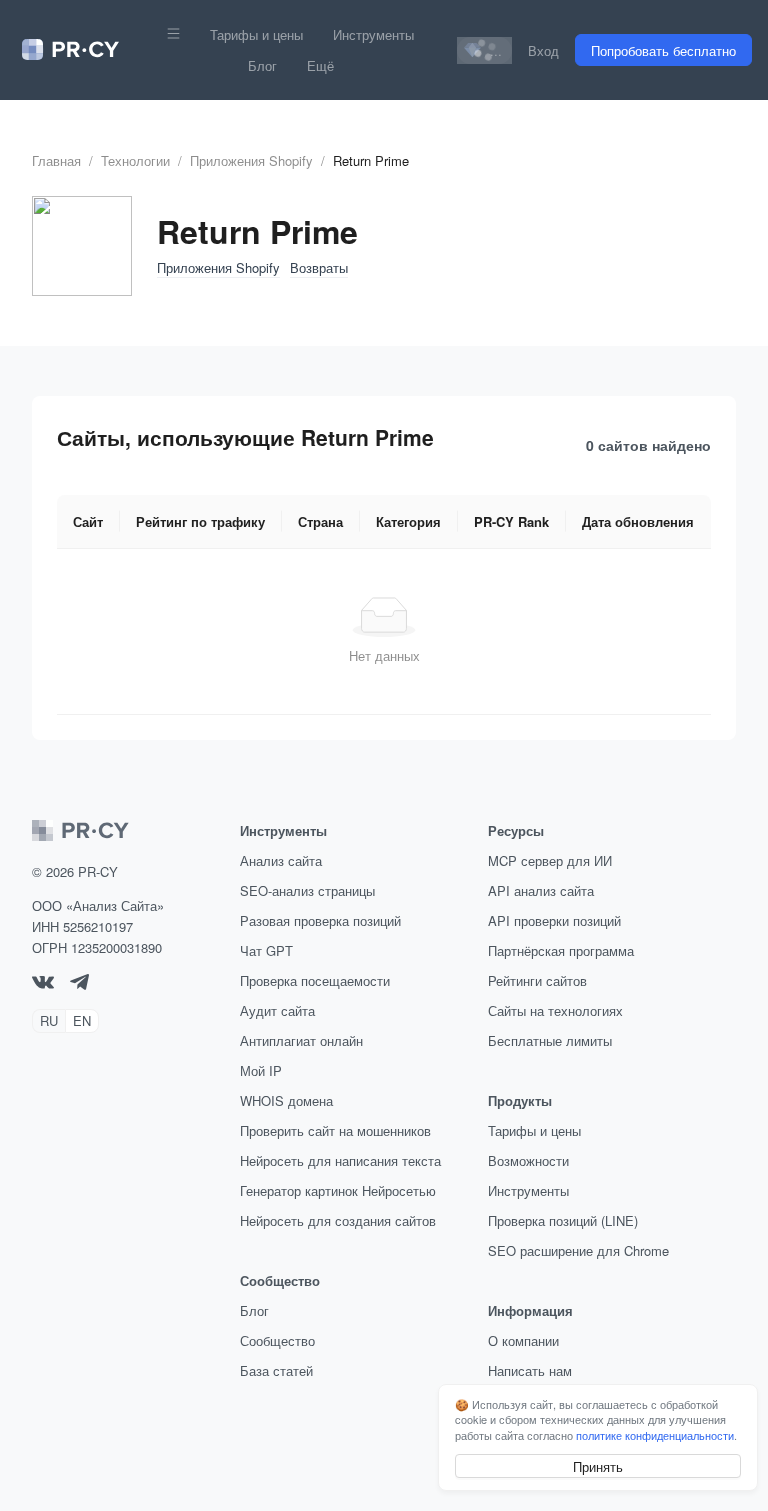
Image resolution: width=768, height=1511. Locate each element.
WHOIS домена (286, 1100)
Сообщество (277, 1340)
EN (82, 1020)
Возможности (528, 1160)
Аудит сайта (277, 1010)
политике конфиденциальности (655, 1435)
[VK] (43, 983)
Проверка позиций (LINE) (563, 1220)
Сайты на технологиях (555, 1010)
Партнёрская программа (561, 950)
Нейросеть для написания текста (340, 1160)
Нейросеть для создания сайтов (338, 1220)
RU (49, 1020)
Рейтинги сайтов (537, 980)
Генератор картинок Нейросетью (338, 1190)
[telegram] (79, 984)
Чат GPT (266, 950)
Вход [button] (543, 50)
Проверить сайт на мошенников (335, 1130)
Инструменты (373, 34)
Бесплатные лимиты (550, 1040)
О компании (523, 1340)
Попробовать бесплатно (663, 50)
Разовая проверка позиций (320, 920)
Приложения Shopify (251, 160)
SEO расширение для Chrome (578, 1250)
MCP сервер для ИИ (550, 860)
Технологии (135, 160)
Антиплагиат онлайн (301, 1040)
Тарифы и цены (256, 34)
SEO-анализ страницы (307, 890)
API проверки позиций (554, 920)
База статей (276, 1370)
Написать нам (530, 1370)
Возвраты (319, 267)
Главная (56, 160)
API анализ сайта (541, 890)
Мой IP (261, 1070)
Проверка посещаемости (315, 980)
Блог (262, 65)
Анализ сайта (281, 860)
